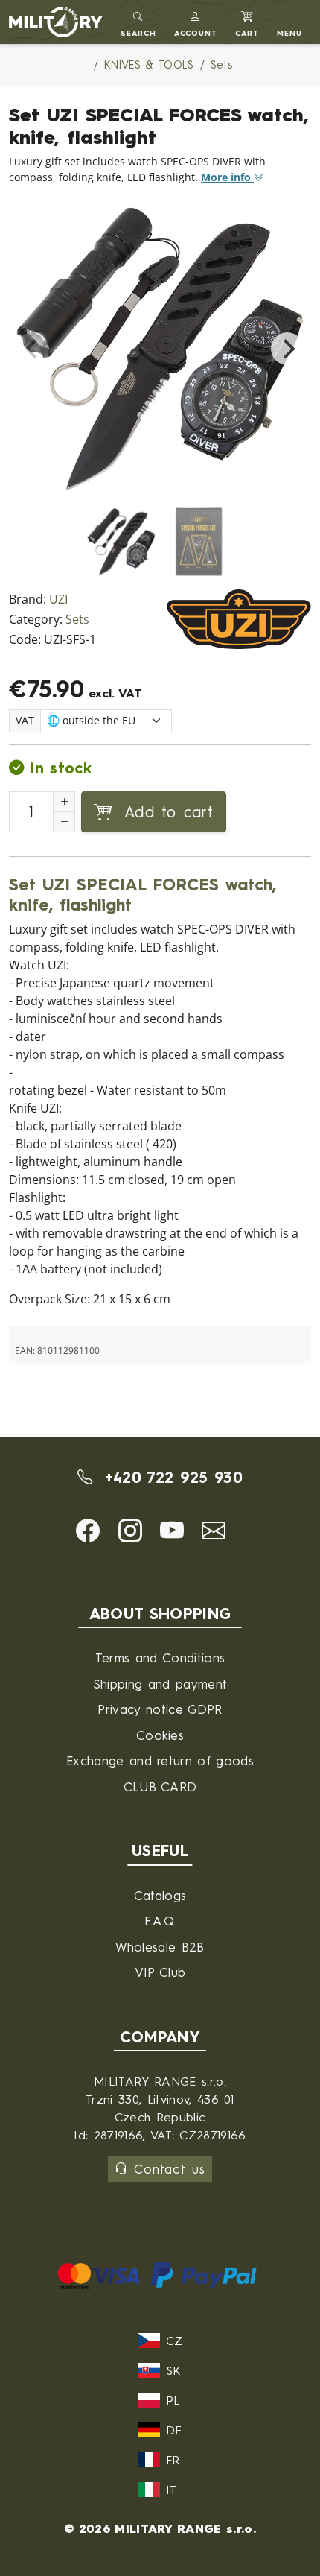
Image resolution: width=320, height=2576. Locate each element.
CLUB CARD (160, 1787)
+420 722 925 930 (170, 1477)
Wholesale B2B (160, 1947)
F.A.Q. (160, 1921)
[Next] (287, 349)
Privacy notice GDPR (160, 1709)
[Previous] (33, 349)
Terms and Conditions (160, 1658)
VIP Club (160, 1972)
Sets (77, 620)
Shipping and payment (160, 1684)
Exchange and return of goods (160, 1760)
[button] (196, 22)
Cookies (160, 1735)
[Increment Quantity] (64, 802)
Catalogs (160, 1895)
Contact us (169, 2169)
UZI (58, 599)
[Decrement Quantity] (64, 822)
